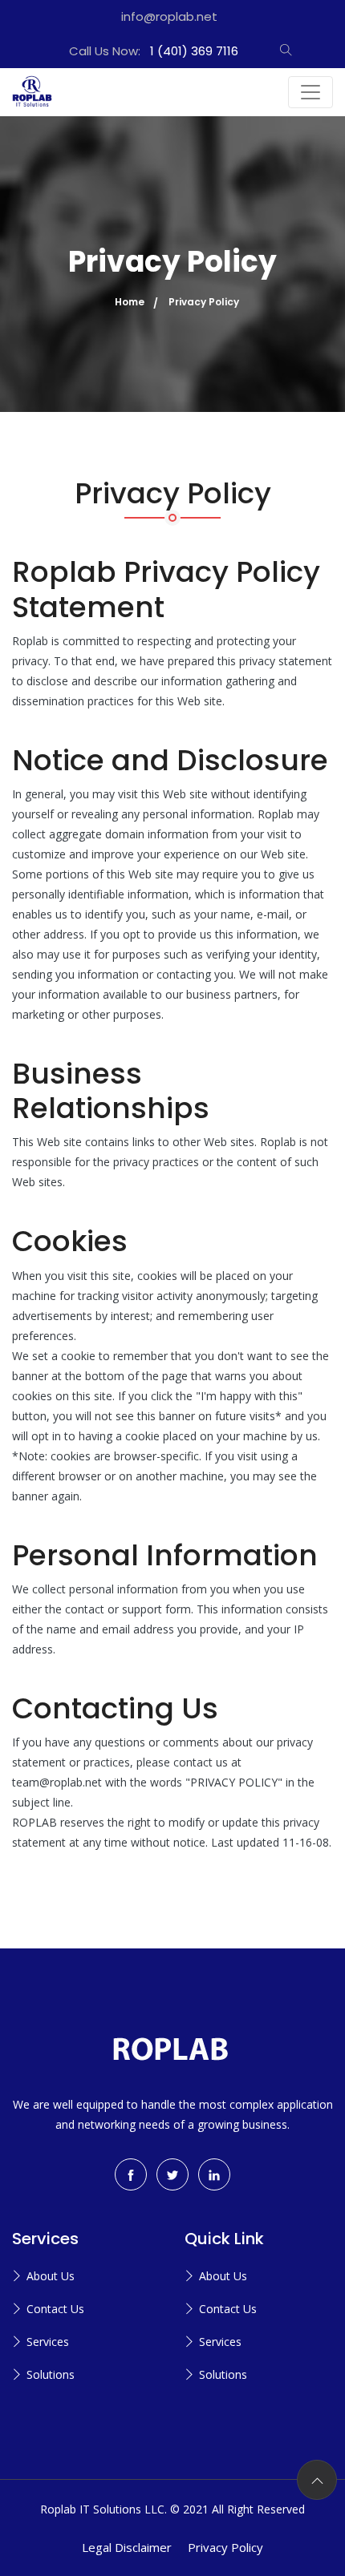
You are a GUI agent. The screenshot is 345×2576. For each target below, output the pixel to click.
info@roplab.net (169, 16)
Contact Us (55, 2309)
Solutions (51, 2374)
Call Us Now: (154, 51)
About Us (51, 2276)
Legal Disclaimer (127, 2547)
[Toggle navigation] (310, 92)
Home (130, 302)
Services (48, 2342)
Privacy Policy (225, 2547)
